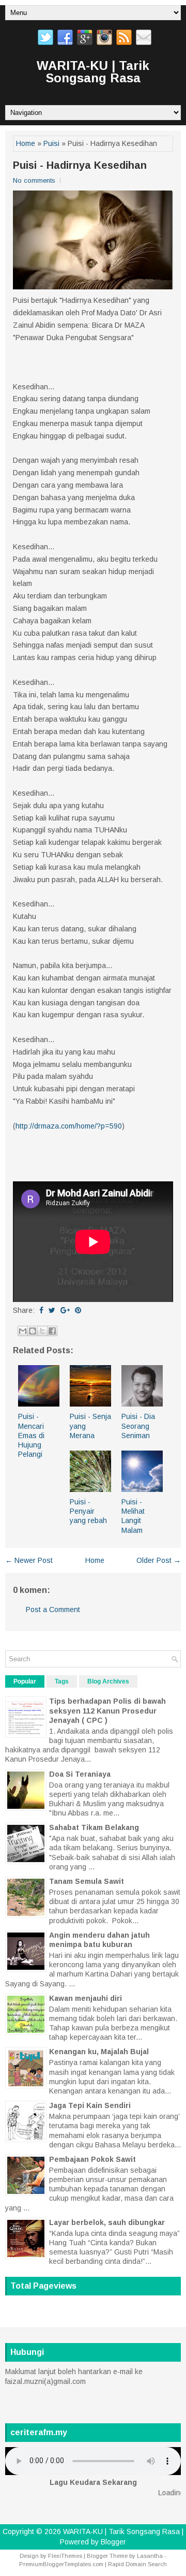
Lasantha (150, 2556)
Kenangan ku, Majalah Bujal (99, 2052)
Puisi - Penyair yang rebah (88, 1511)
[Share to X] (42, 1331)
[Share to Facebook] (52, 1331)
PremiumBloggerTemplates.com (61, 2564)
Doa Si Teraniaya (80, 1774)
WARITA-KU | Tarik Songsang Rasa (93, 72)
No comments (34, 180)
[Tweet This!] (52, 1310)
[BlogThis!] (33, 1331)
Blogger (113, 2542)
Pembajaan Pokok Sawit (92, 2159)
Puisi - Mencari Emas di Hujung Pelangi (31, 1435)
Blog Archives (108, 1681)
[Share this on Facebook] (41, 1310)
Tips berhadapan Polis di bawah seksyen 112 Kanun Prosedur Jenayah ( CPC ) (107, 1710)
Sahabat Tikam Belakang (94, 1827)
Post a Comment (53, 1609)
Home (26, 143)
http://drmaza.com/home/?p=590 (69, 1126)
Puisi (51, 143)
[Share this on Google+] (65, 1310)
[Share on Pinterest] (78, 1310)
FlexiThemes (65, 2556)
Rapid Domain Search (137, 2564)
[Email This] (23, 1331)
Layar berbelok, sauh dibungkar (107, 2222)
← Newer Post (29, 1560)
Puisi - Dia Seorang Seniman (138, 1426)
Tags (62, 1681)
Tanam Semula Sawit (87, 1881)
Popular (25, 1681)
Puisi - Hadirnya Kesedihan (80, 165)
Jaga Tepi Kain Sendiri (90, 2105)
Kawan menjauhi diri (86, 1998)
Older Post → (159, 1560)
